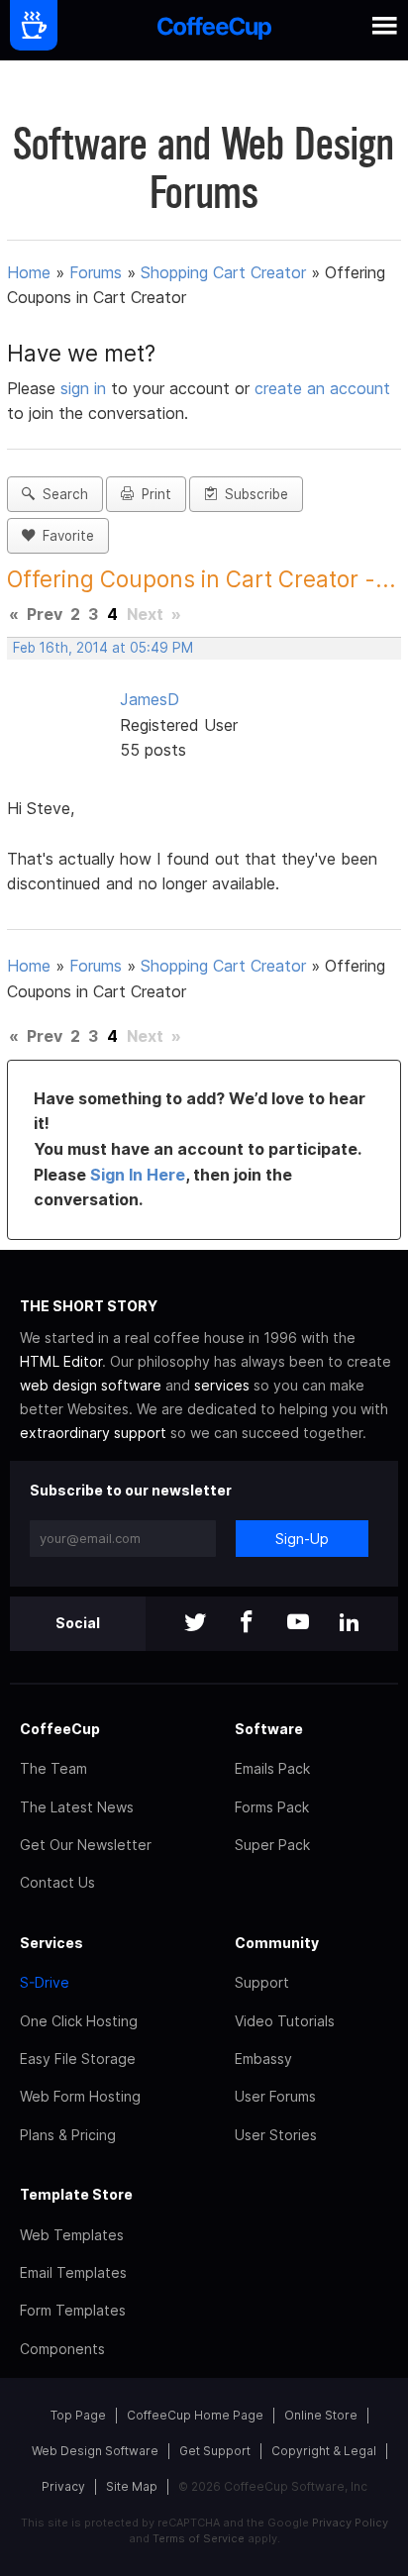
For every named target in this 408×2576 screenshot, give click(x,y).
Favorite (64, 536)
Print (153, 494)
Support (262, 1982)
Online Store (321, 2415)
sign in (86, 388)
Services (51, 1943)
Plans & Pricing (68, 2135)
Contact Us (57, 1882)
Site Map (132, 2486)
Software (269, 1729)
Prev (45, 614)
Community (277, 1943)
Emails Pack (272, 1768)
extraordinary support (93, 1433)
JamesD (150, 699)
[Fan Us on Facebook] (247, 1624)
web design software (91, 1385)
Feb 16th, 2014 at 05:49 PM (103, 648)
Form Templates (73, 2310)
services (222, 1385)
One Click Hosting (79, 2021)
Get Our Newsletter (86, 1845)
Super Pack (272, 1845)
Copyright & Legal (324, 2451)
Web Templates (72, 2235)
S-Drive (45, 1982)
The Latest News (77, 1807)
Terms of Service (199, 2538)
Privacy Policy (350, 2523)
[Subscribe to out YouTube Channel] (298, 1624)
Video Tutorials (285, 2021)
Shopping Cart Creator (223, 272)
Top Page (78, 2415)
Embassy (263, 2059)
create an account (322, 388)
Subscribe (253, 494)
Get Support (215, 2451)
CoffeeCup (60, 1729)
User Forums (275, 2096)
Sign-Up (302, 1539)
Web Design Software (95, 2451)
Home (29, 272)
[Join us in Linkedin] (350, 1624)
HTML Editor (61, 1361)
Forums (96, 272)
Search (61, 494)
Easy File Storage (78, 2059)
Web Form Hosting (80, 2096)
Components (62, 2349)
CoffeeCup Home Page (195, 2415)
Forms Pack (272, 1807)
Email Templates (73, 2272)
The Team (53, 1768)
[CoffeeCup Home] (214, 30)
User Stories (276, 2135)
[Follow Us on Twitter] (195, 1624)
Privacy (63, 2486)
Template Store (76, 2194)
